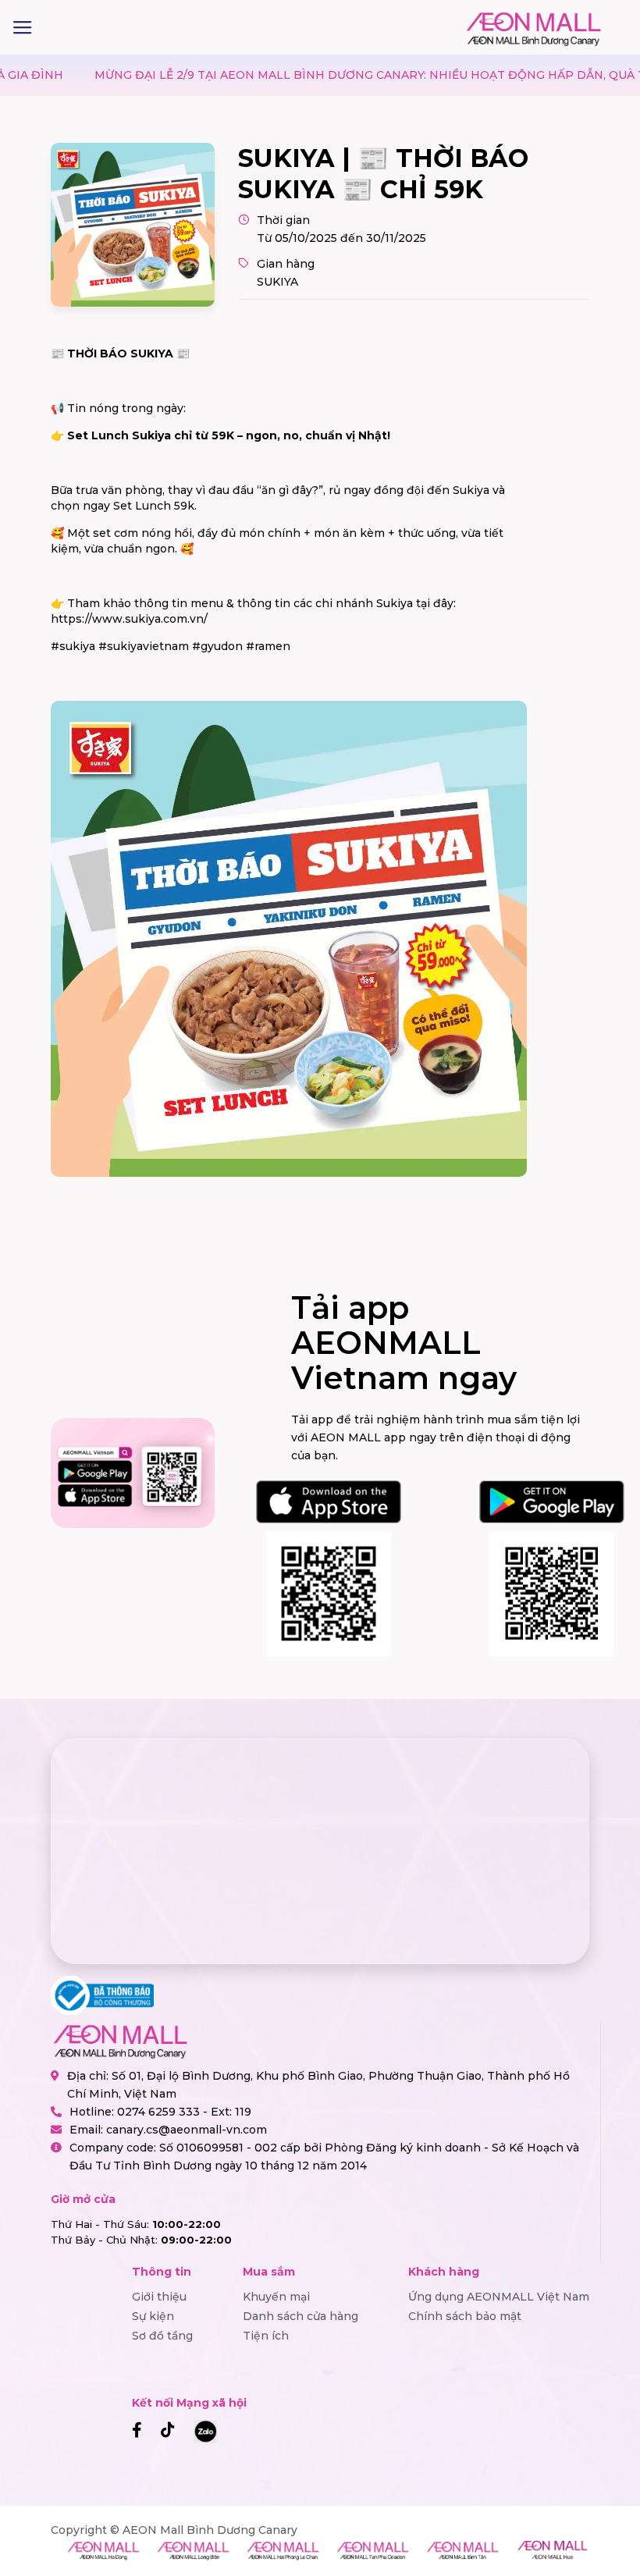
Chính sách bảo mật (465, 2316)
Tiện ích (266, 2336)
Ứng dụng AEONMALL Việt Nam (499, 2297)
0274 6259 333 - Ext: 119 (184, 2112)
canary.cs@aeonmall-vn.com (187, 2130)
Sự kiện (153, 2316)
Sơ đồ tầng (162, 2336)
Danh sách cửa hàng (300, 2316)
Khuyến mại (276, 2297)
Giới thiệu (159, 2297)
